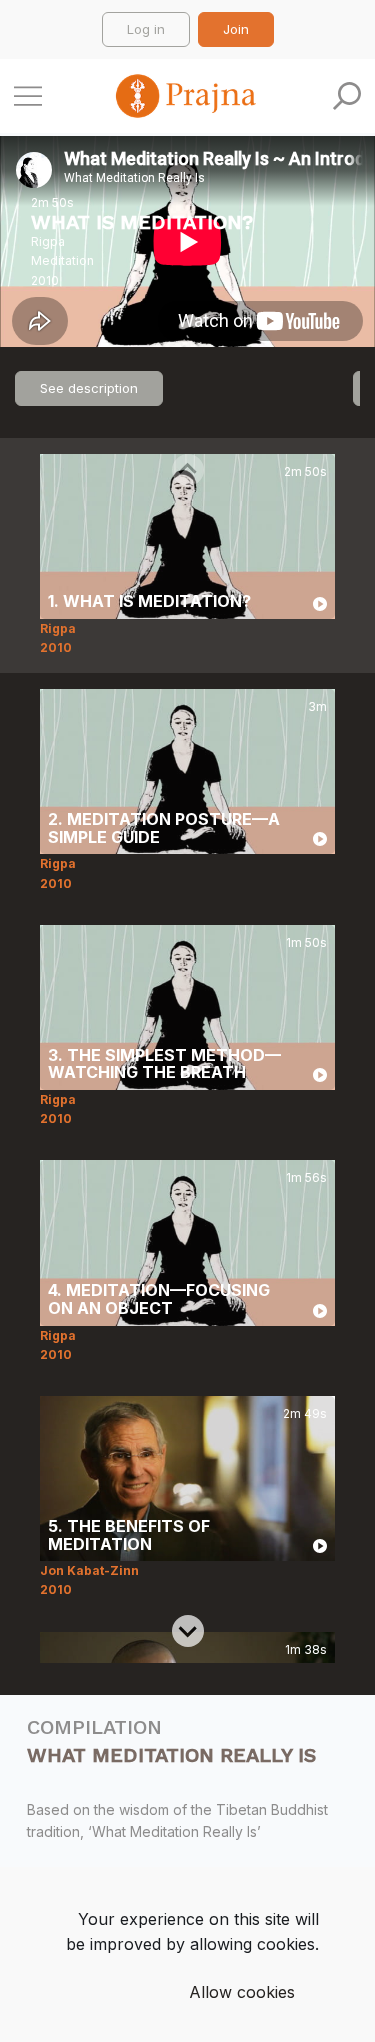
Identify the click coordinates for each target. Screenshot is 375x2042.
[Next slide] (188, 1631)
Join (236, 29)
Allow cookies (242, 1992)
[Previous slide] (188, 470)
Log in (146, 29)
